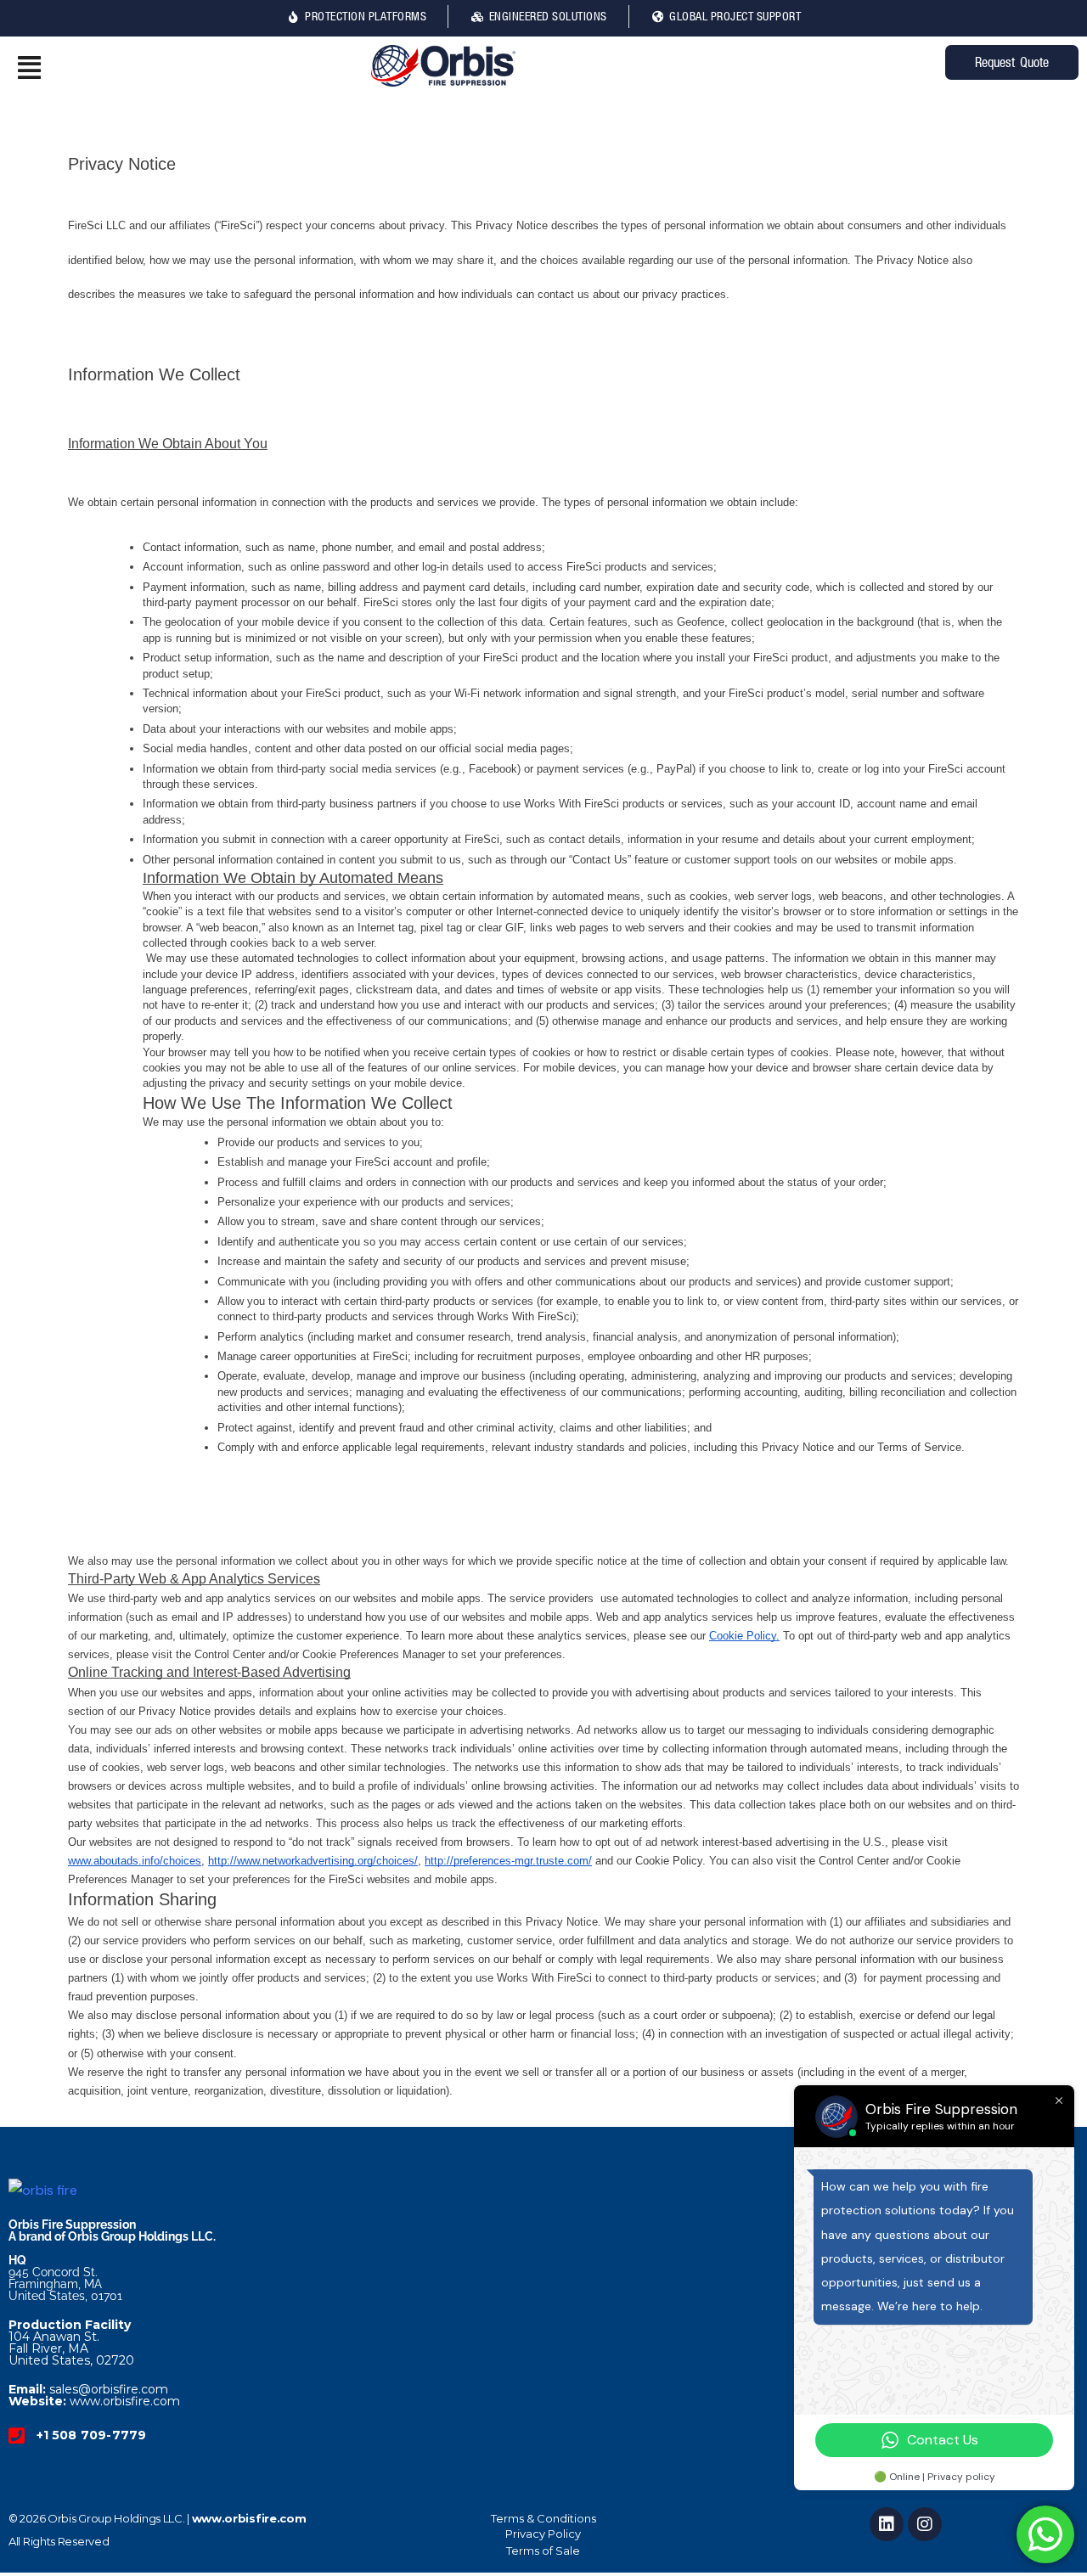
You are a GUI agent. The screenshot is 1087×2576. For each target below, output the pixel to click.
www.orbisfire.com (249, 2518)
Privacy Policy (543, 2534)
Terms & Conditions (543, 2518)
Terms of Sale (543, 2551)
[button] (181, 68)
